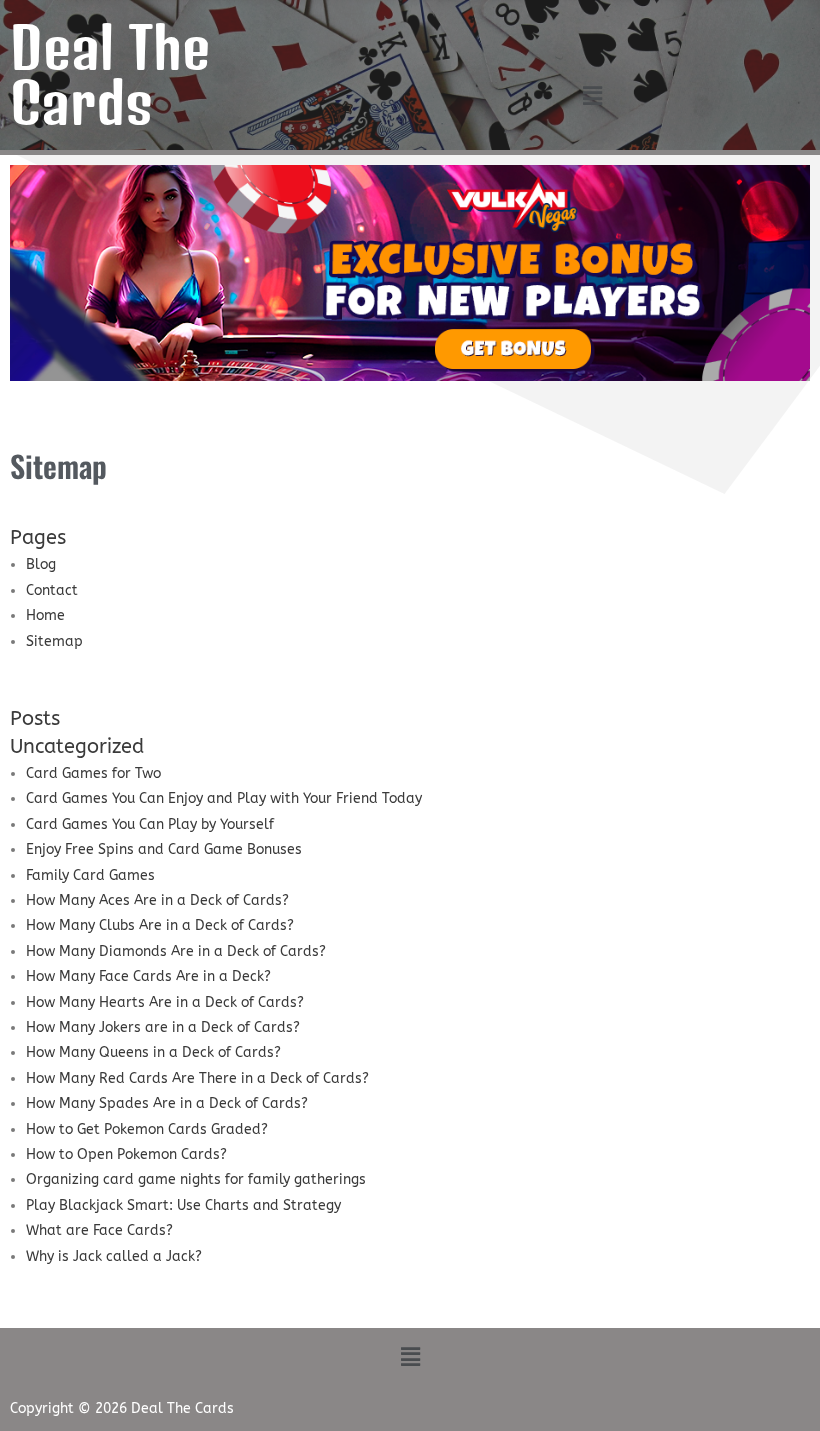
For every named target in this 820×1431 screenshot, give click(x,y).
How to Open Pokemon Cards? (126, 1154)
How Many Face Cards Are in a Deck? (148, 976)
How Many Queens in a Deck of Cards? (153, 1052)
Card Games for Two (93, 773)
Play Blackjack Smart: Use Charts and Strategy (183, 1205)
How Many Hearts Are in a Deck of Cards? (165, 1002)
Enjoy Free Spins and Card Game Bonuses (164, 849)
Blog (41, 564)
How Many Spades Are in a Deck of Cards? (167, 1103)
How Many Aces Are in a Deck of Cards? (157, 900)
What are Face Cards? (99, 1230)
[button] (592, 96)
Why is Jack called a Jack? (114, 1256)
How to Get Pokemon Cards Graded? (147, 1129)
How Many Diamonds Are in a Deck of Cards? (176, 951)
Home (45, 615)
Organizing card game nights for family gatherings (196, 1179)
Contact (52, 590)
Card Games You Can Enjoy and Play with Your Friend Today (224, 798)
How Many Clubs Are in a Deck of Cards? (160, 925)
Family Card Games (90, 875)
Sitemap (54, 641)
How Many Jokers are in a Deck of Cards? (163, 1027)
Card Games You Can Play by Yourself (150, 824)
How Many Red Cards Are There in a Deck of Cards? (197, 1078)
